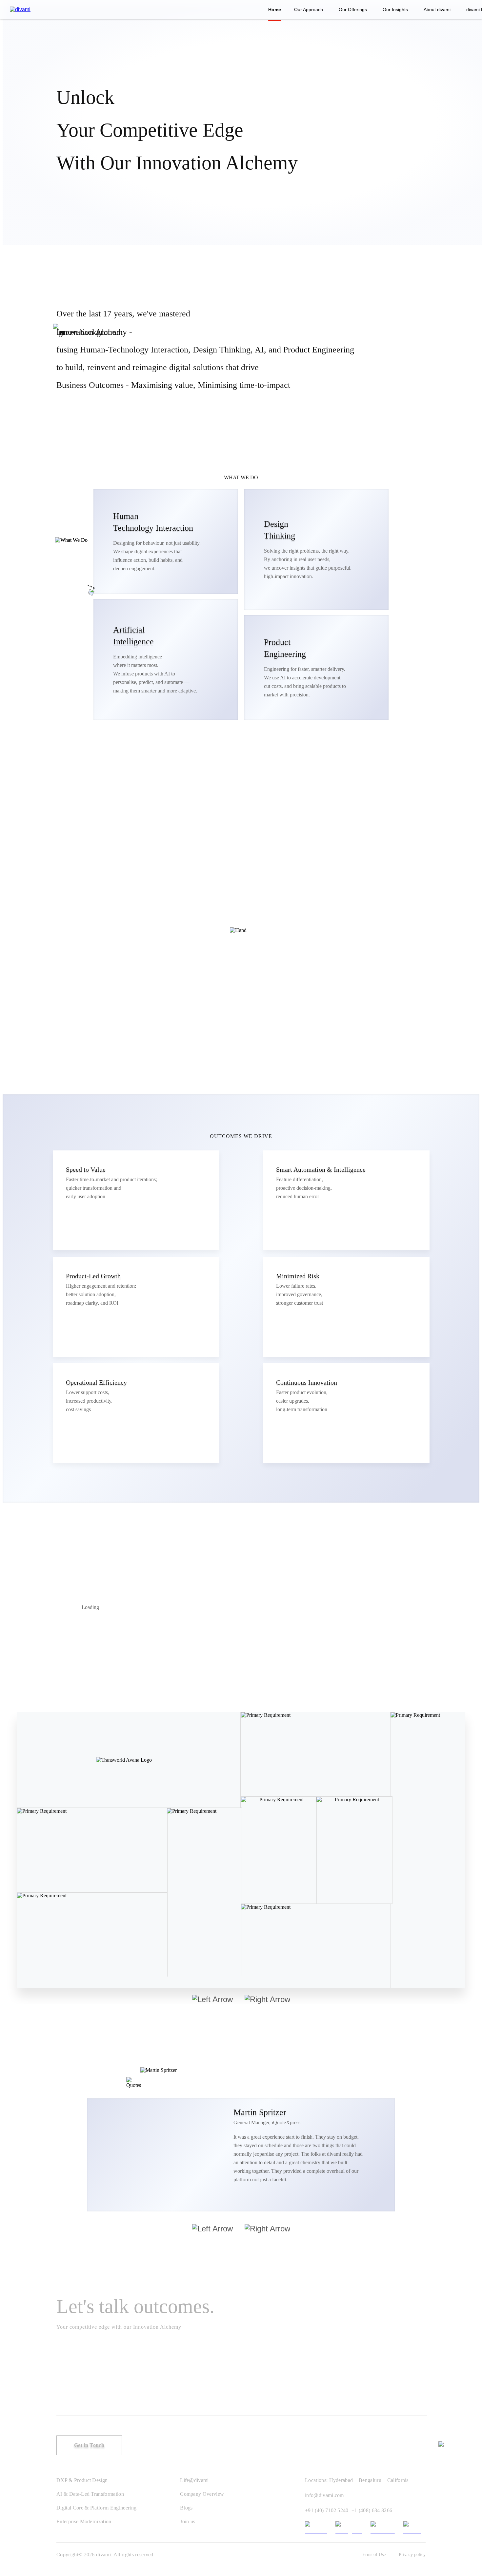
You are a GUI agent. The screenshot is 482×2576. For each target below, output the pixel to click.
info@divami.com (324, 2495)
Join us (188, 2521)
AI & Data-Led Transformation (90, 2494)
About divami (437, 9)
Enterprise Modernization (84, 2521)
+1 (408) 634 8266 (372, 2510)
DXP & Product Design (82, 2480)
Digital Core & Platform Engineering (96, 2508)
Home (275, 9)
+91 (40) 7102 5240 (327, 2510)
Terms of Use (373, 2555)
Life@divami (194, 2480)
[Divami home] (20, 9)
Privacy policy (412, 2555)
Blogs (186, 2508)
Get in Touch (89, 2445)
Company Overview (202, 2494)
